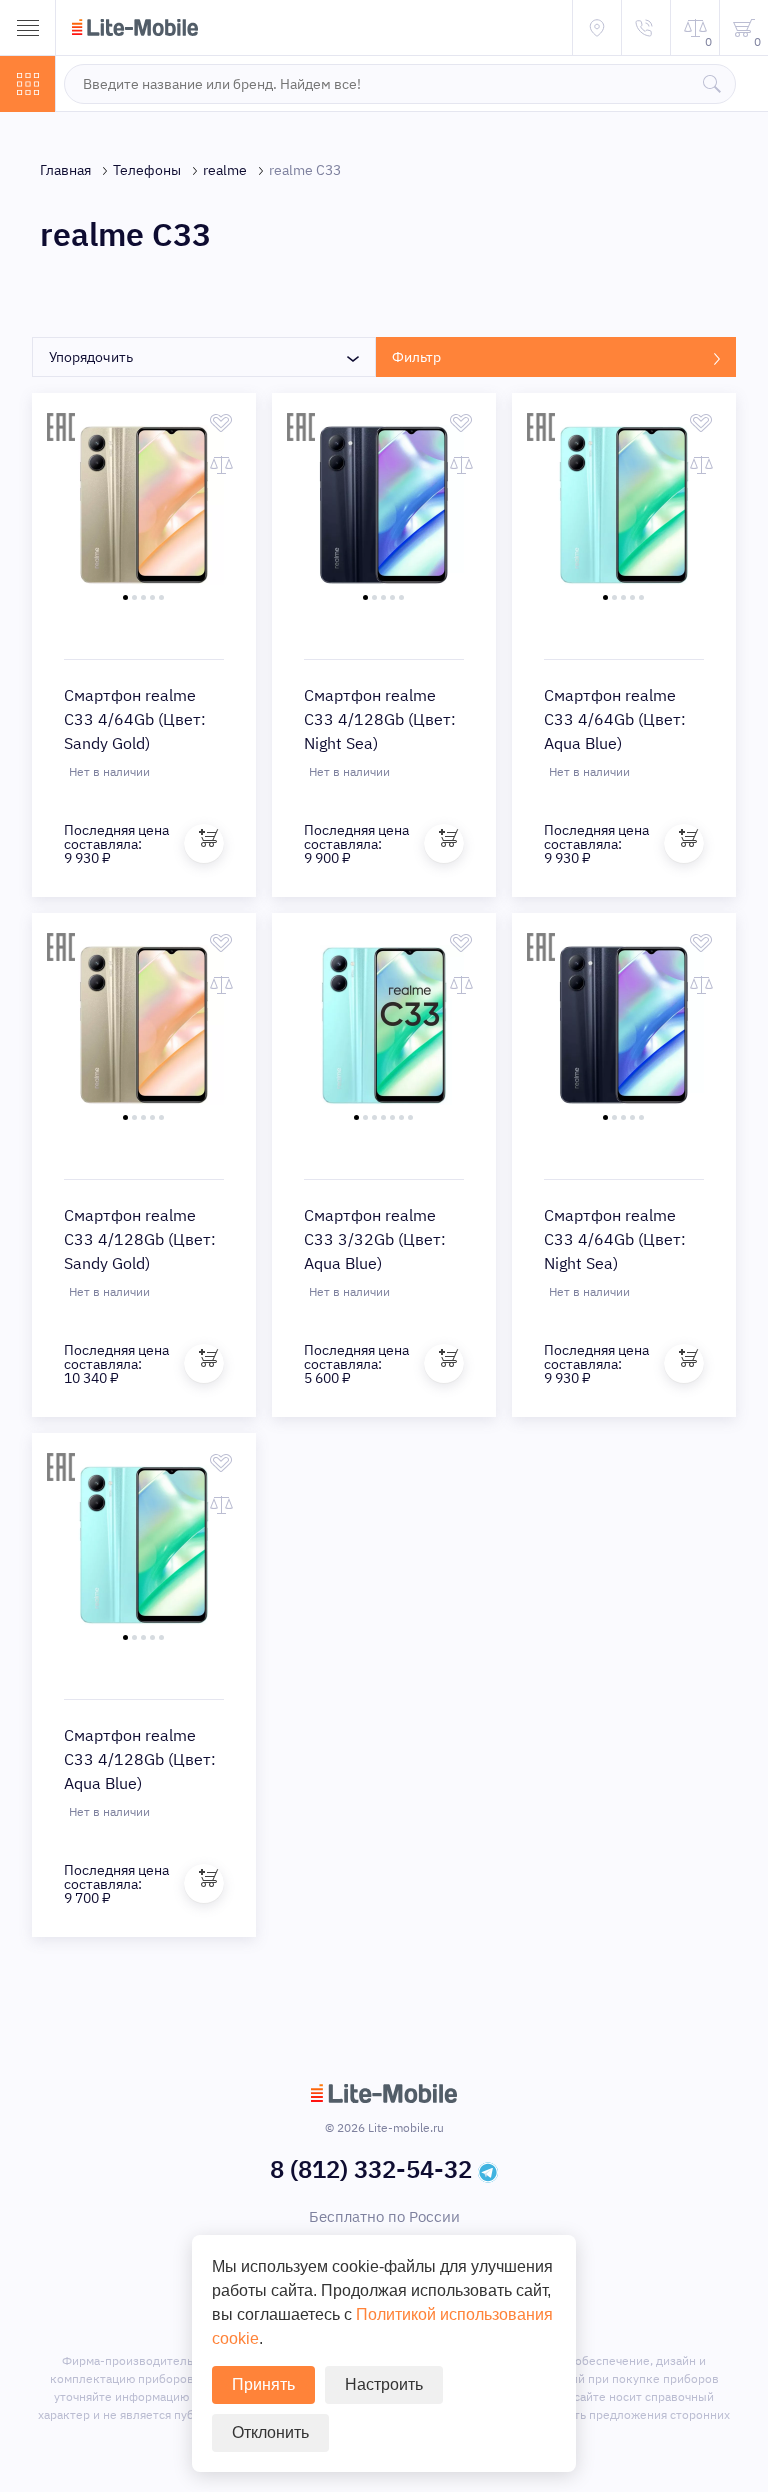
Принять (263, 2384)
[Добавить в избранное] (221, 423)
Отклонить (270, 2432)
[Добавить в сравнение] (221, 465)
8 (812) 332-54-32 (371, 2169)
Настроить (384, 2384)
